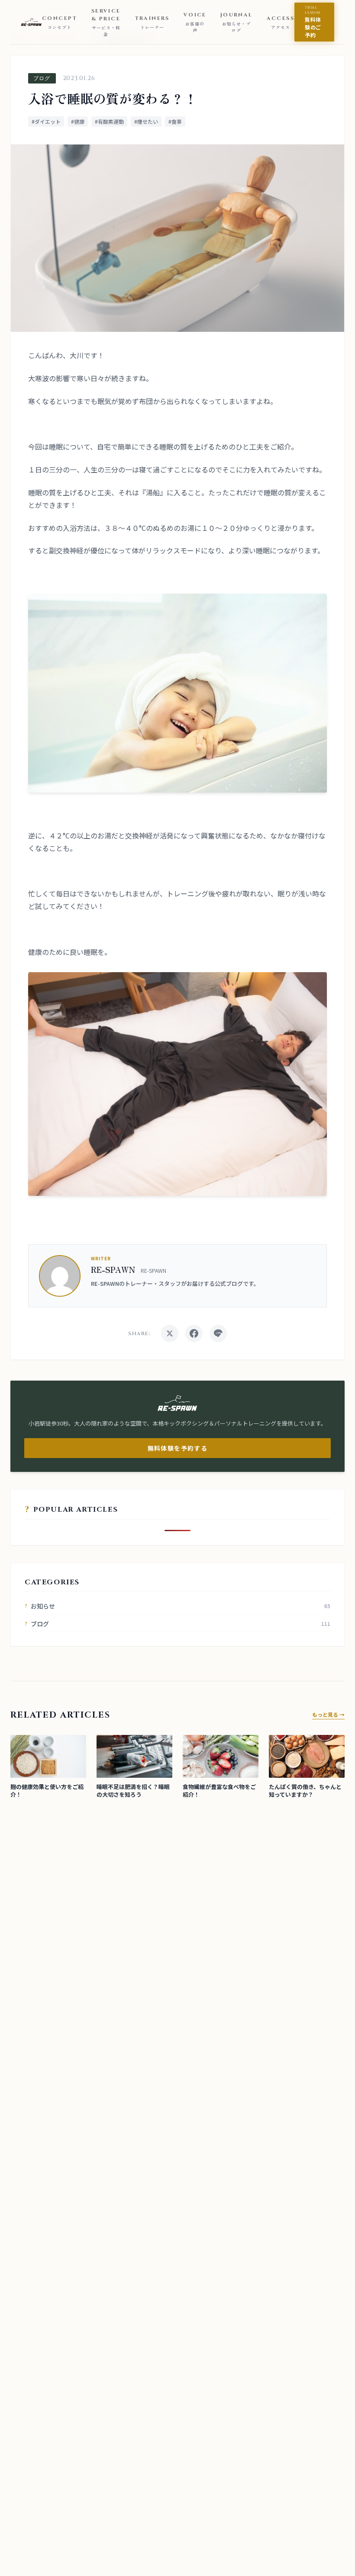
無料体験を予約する (178, 1448)
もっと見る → (328, 1715)
